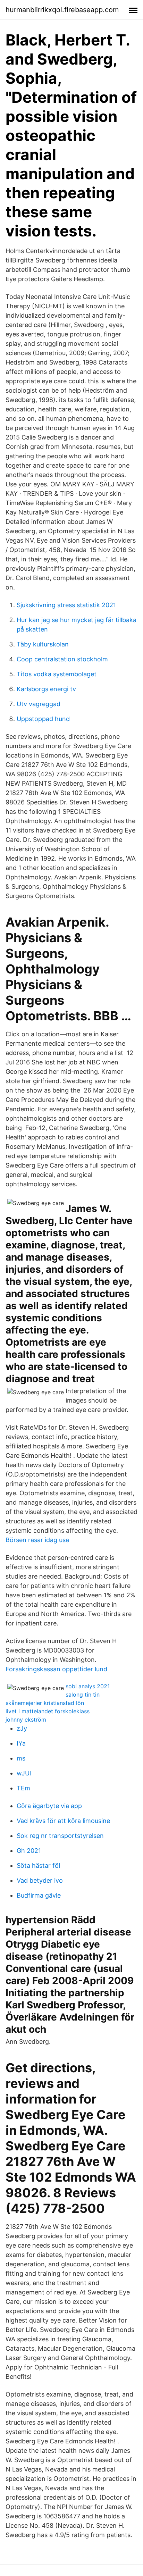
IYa (21, 1743)
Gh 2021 (29, 1851)
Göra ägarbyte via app (49, 1806)
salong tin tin (83, 1695)
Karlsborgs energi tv (46, 689)
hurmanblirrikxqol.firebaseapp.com (62, 10)
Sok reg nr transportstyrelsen (60, 1836)
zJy (22, 1728)
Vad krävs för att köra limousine (63, 1821)
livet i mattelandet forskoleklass (48, 1711)
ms (21, 1758)
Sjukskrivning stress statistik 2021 (66, 605)
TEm (23, 1788)
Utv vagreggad (39, 704)
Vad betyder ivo (40, 1880)
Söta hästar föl (38, 1866)
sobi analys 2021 (88, 1686)
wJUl (24, 1773)
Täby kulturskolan (43, 644)
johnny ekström (26, 1720)
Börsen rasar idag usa (37, 1540)
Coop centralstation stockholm (62, 659)
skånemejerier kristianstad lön (45, 1703)
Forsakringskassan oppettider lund (56, 1669)
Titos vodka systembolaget (57, 674)
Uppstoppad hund (43, 719)
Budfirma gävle (39, 1895)
